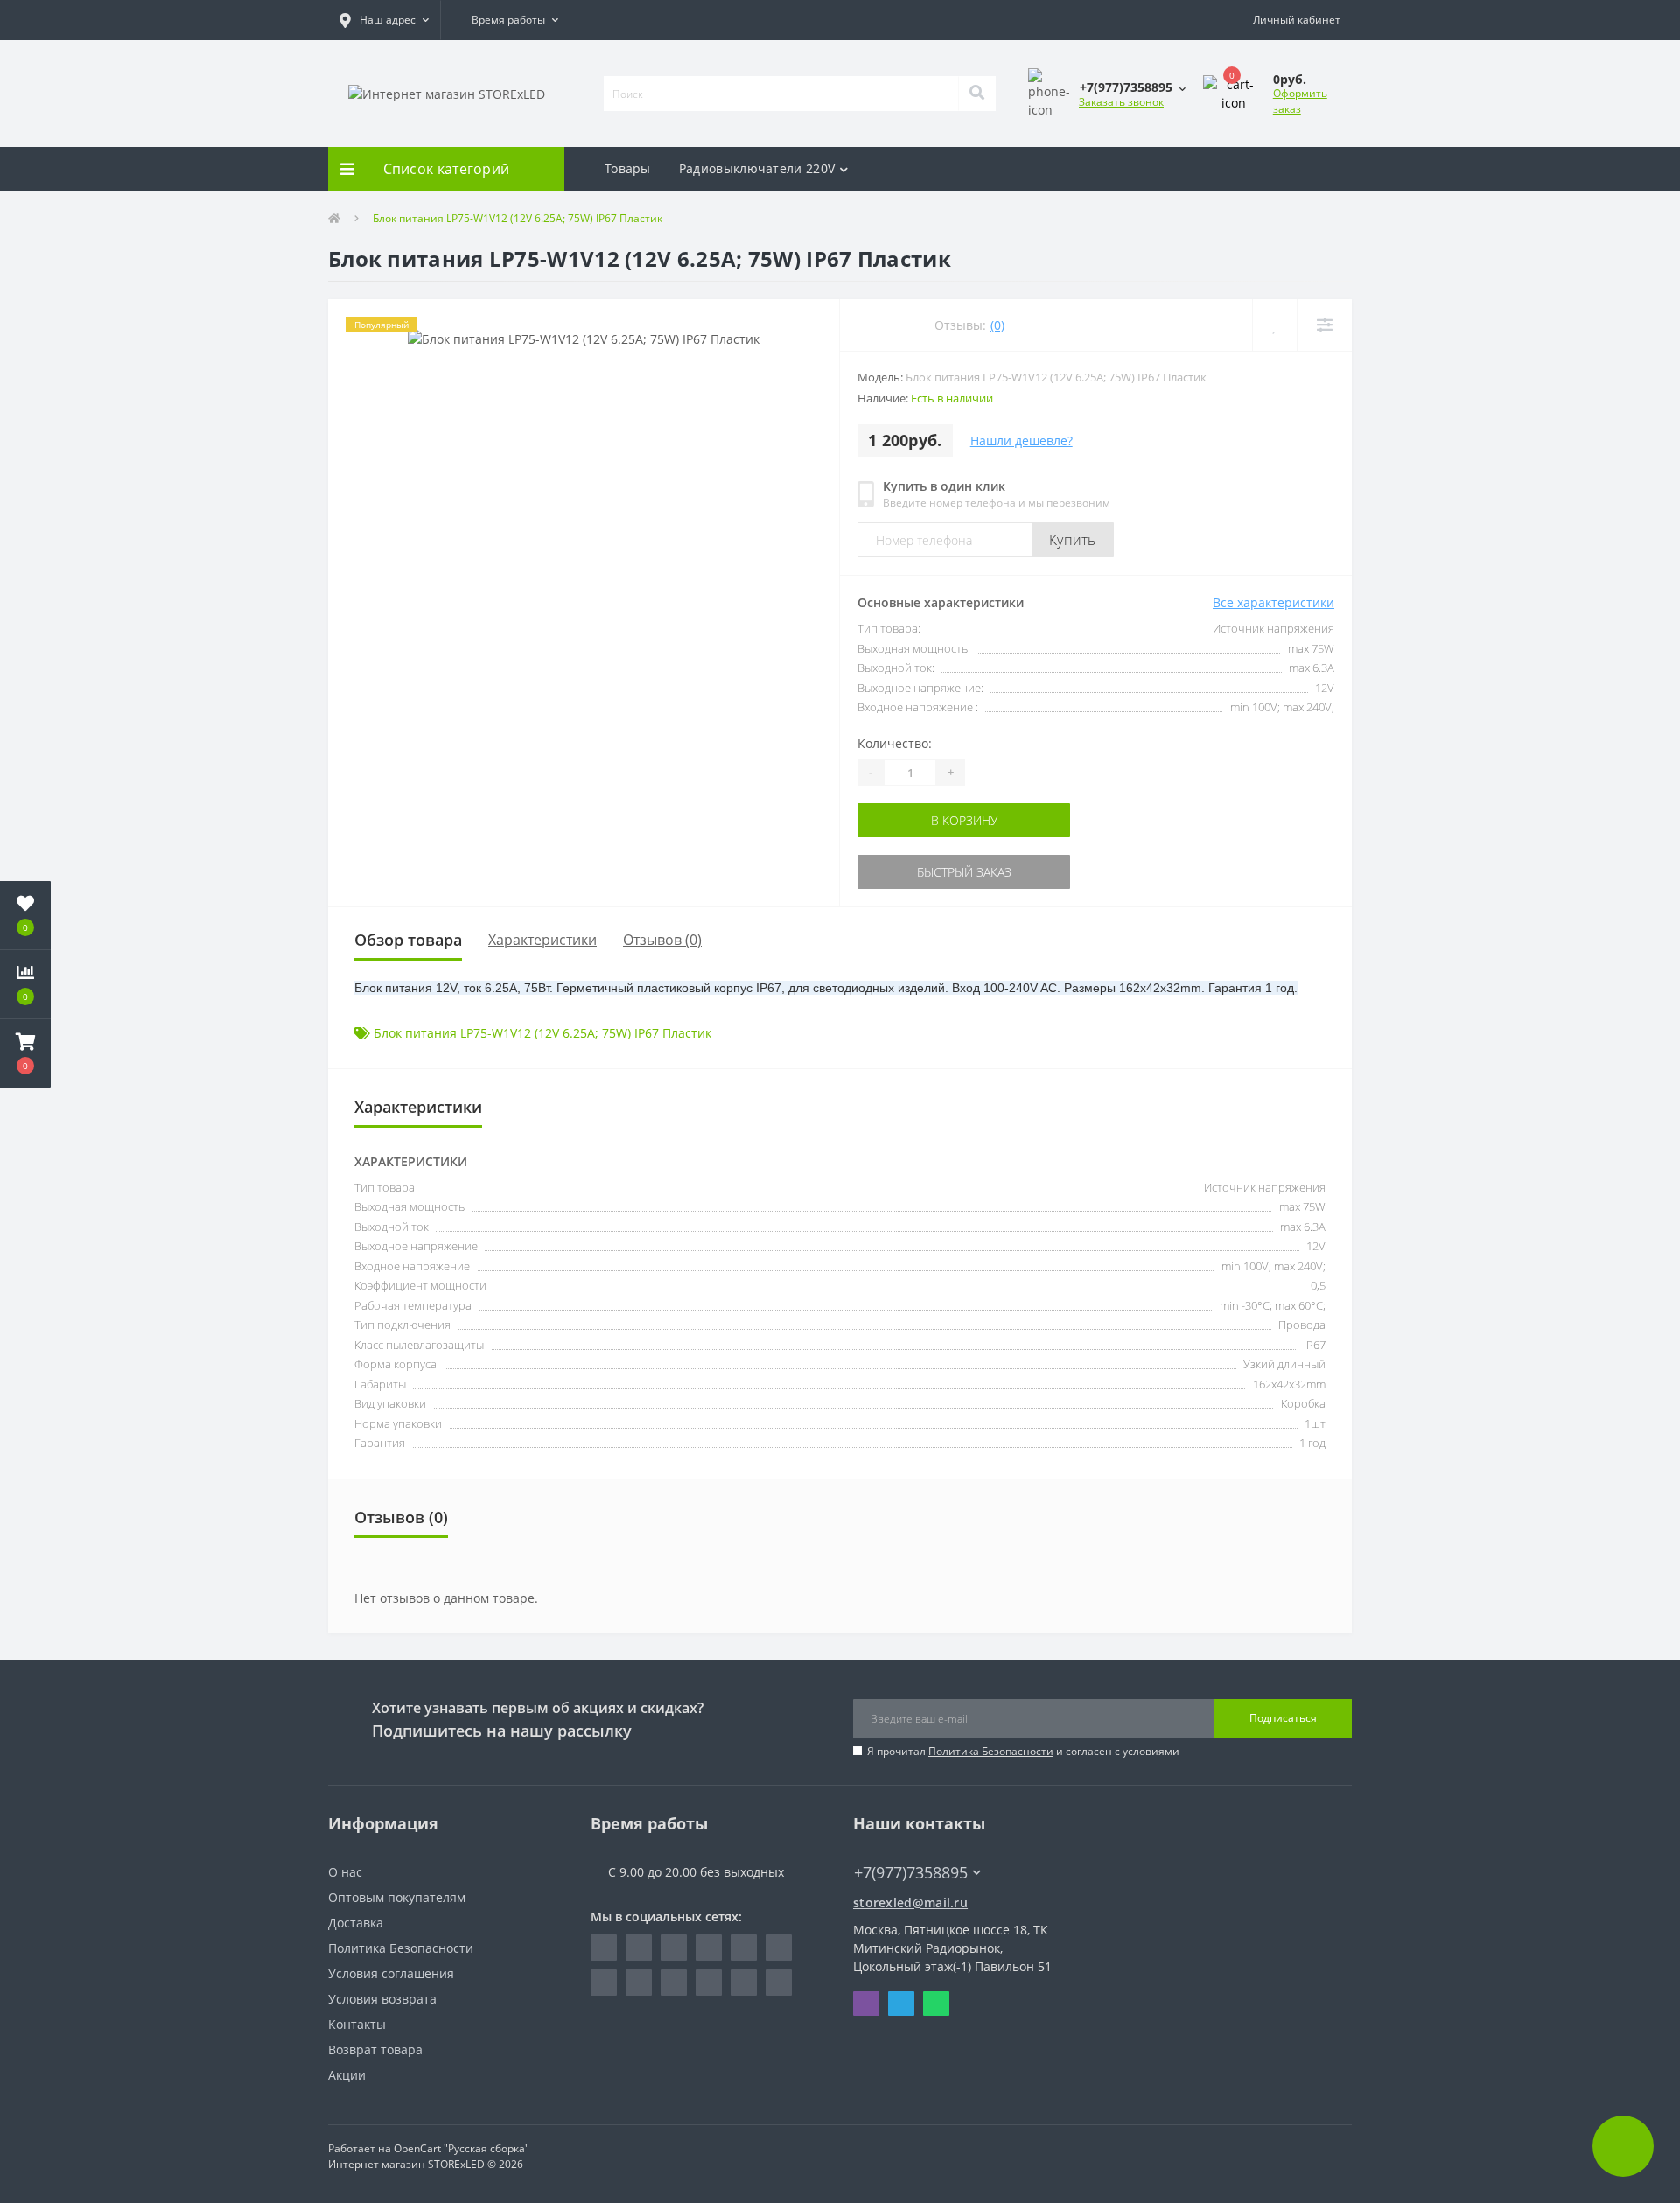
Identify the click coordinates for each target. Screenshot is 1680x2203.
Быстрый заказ (913, 872)
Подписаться (1283, 1718)
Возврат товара (375, 2049)
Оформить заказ (1300, 101)
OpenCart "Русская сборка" (462, 2148)
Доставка (356, 1923)
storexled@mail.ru (910, 1902)
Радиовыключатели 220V (757, 168)
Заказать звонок (1121, 102)
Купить (1073, 540)
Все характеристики (1274, 602)
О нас (345, 1872)
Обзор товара (408, 940)
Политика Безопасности (991, 1751)
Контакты (357, 2024)
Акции (347, 2075)
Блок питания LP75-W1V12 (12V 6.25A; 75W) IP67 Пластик (542, 1033)
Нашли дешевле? (1022, 441)
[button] (384, 20)
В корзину (913, 820)
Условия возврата (382, 1999)
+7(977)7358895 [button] (911, 1873)
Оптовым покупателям (397, 1897)
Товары (628, 168)
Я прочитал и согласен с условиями (1023, 1751)
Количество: (895, 743)
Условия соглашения (391, 1973)
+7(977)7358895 (902, 1846)
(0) (997, 325)
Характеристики (542, 940)
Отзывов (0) (662, 940)
